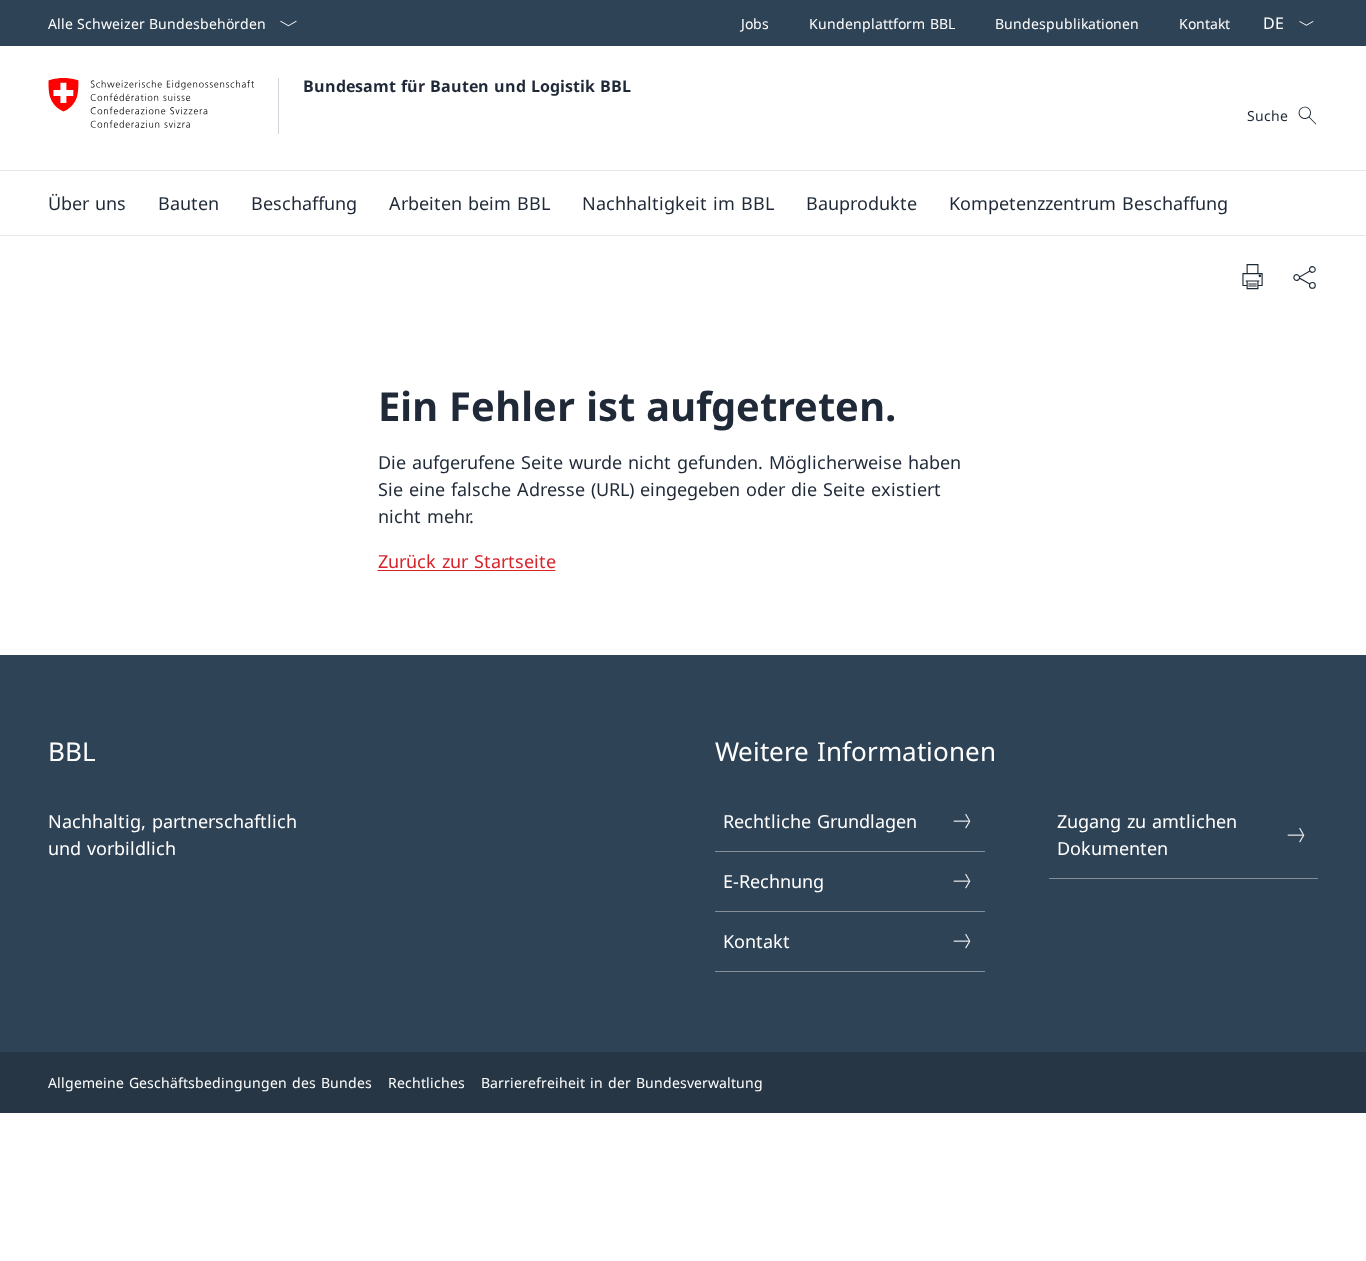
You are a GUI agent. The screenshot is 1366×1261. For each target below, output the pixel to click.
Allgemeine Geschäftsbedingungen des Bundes (210, 1082)
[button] (87, 203)
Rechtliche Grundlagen (820, 821)
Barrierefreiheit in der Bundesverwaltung (622, 1082)
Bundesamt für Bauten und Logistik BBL (467, 86)
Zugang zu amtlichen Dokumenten (1147, 834)
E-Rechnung (773, 881)
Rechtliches (426, 1082)
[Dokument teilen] (1304, 276)
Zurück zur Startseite (467, 561)
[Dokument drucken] (1252, 276)
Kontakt (756, 941)
